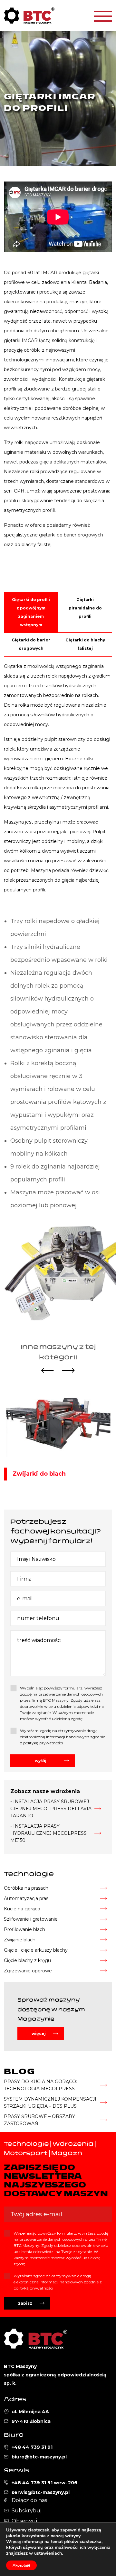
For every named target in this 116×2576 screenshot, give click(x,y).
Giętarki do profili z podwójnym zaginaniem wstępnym (31, 612)
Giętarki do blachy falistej (85, 644)
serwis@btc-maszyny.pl (41, 2492)
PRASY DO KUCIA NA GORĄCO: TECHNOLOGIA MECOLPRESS (40, 2085)
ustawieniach (48, 2553)
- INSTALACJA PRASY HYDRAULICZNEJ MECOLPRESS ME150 (48, 1833)
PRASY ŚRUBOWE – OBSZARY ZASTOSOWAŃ (39, 2120)
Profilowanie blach (24, 1929)
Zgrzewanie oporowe (28, 1971)
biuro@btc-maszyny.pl (39, 2457)
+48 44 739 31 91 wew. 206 (44, 2483)
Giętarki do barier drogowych (31, 644)
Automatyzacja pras (26, 1898)
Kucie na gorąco (22, 1909)
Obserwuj (24, 2521)
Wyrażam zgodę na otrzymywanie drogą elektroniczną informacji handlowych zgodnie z (63, 1737)
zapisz (25, 2303)
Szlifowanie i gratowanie (31, 1919)
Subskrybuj (27, 2511)
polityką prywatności (43, 1743)
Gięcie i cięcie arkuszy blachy (36, 1950)
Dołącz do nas (29, 2500)
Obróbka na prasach (26, 1888)
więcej (39, 2034)
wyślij (41, 1761)
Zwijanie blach (20, 1940)
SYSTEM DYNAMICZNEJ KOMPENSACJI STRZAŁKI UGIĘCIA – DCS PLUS (50, 2103)
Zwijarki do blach (39, 1474)
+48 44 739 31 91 (32, 2447)
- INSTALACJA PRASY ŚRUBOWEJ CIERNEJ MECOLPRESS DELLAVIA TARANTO (51, 1809)
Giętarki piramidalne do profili (85, 608)
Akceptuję (21, 2565)
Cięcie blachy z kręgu (27, 1960)
